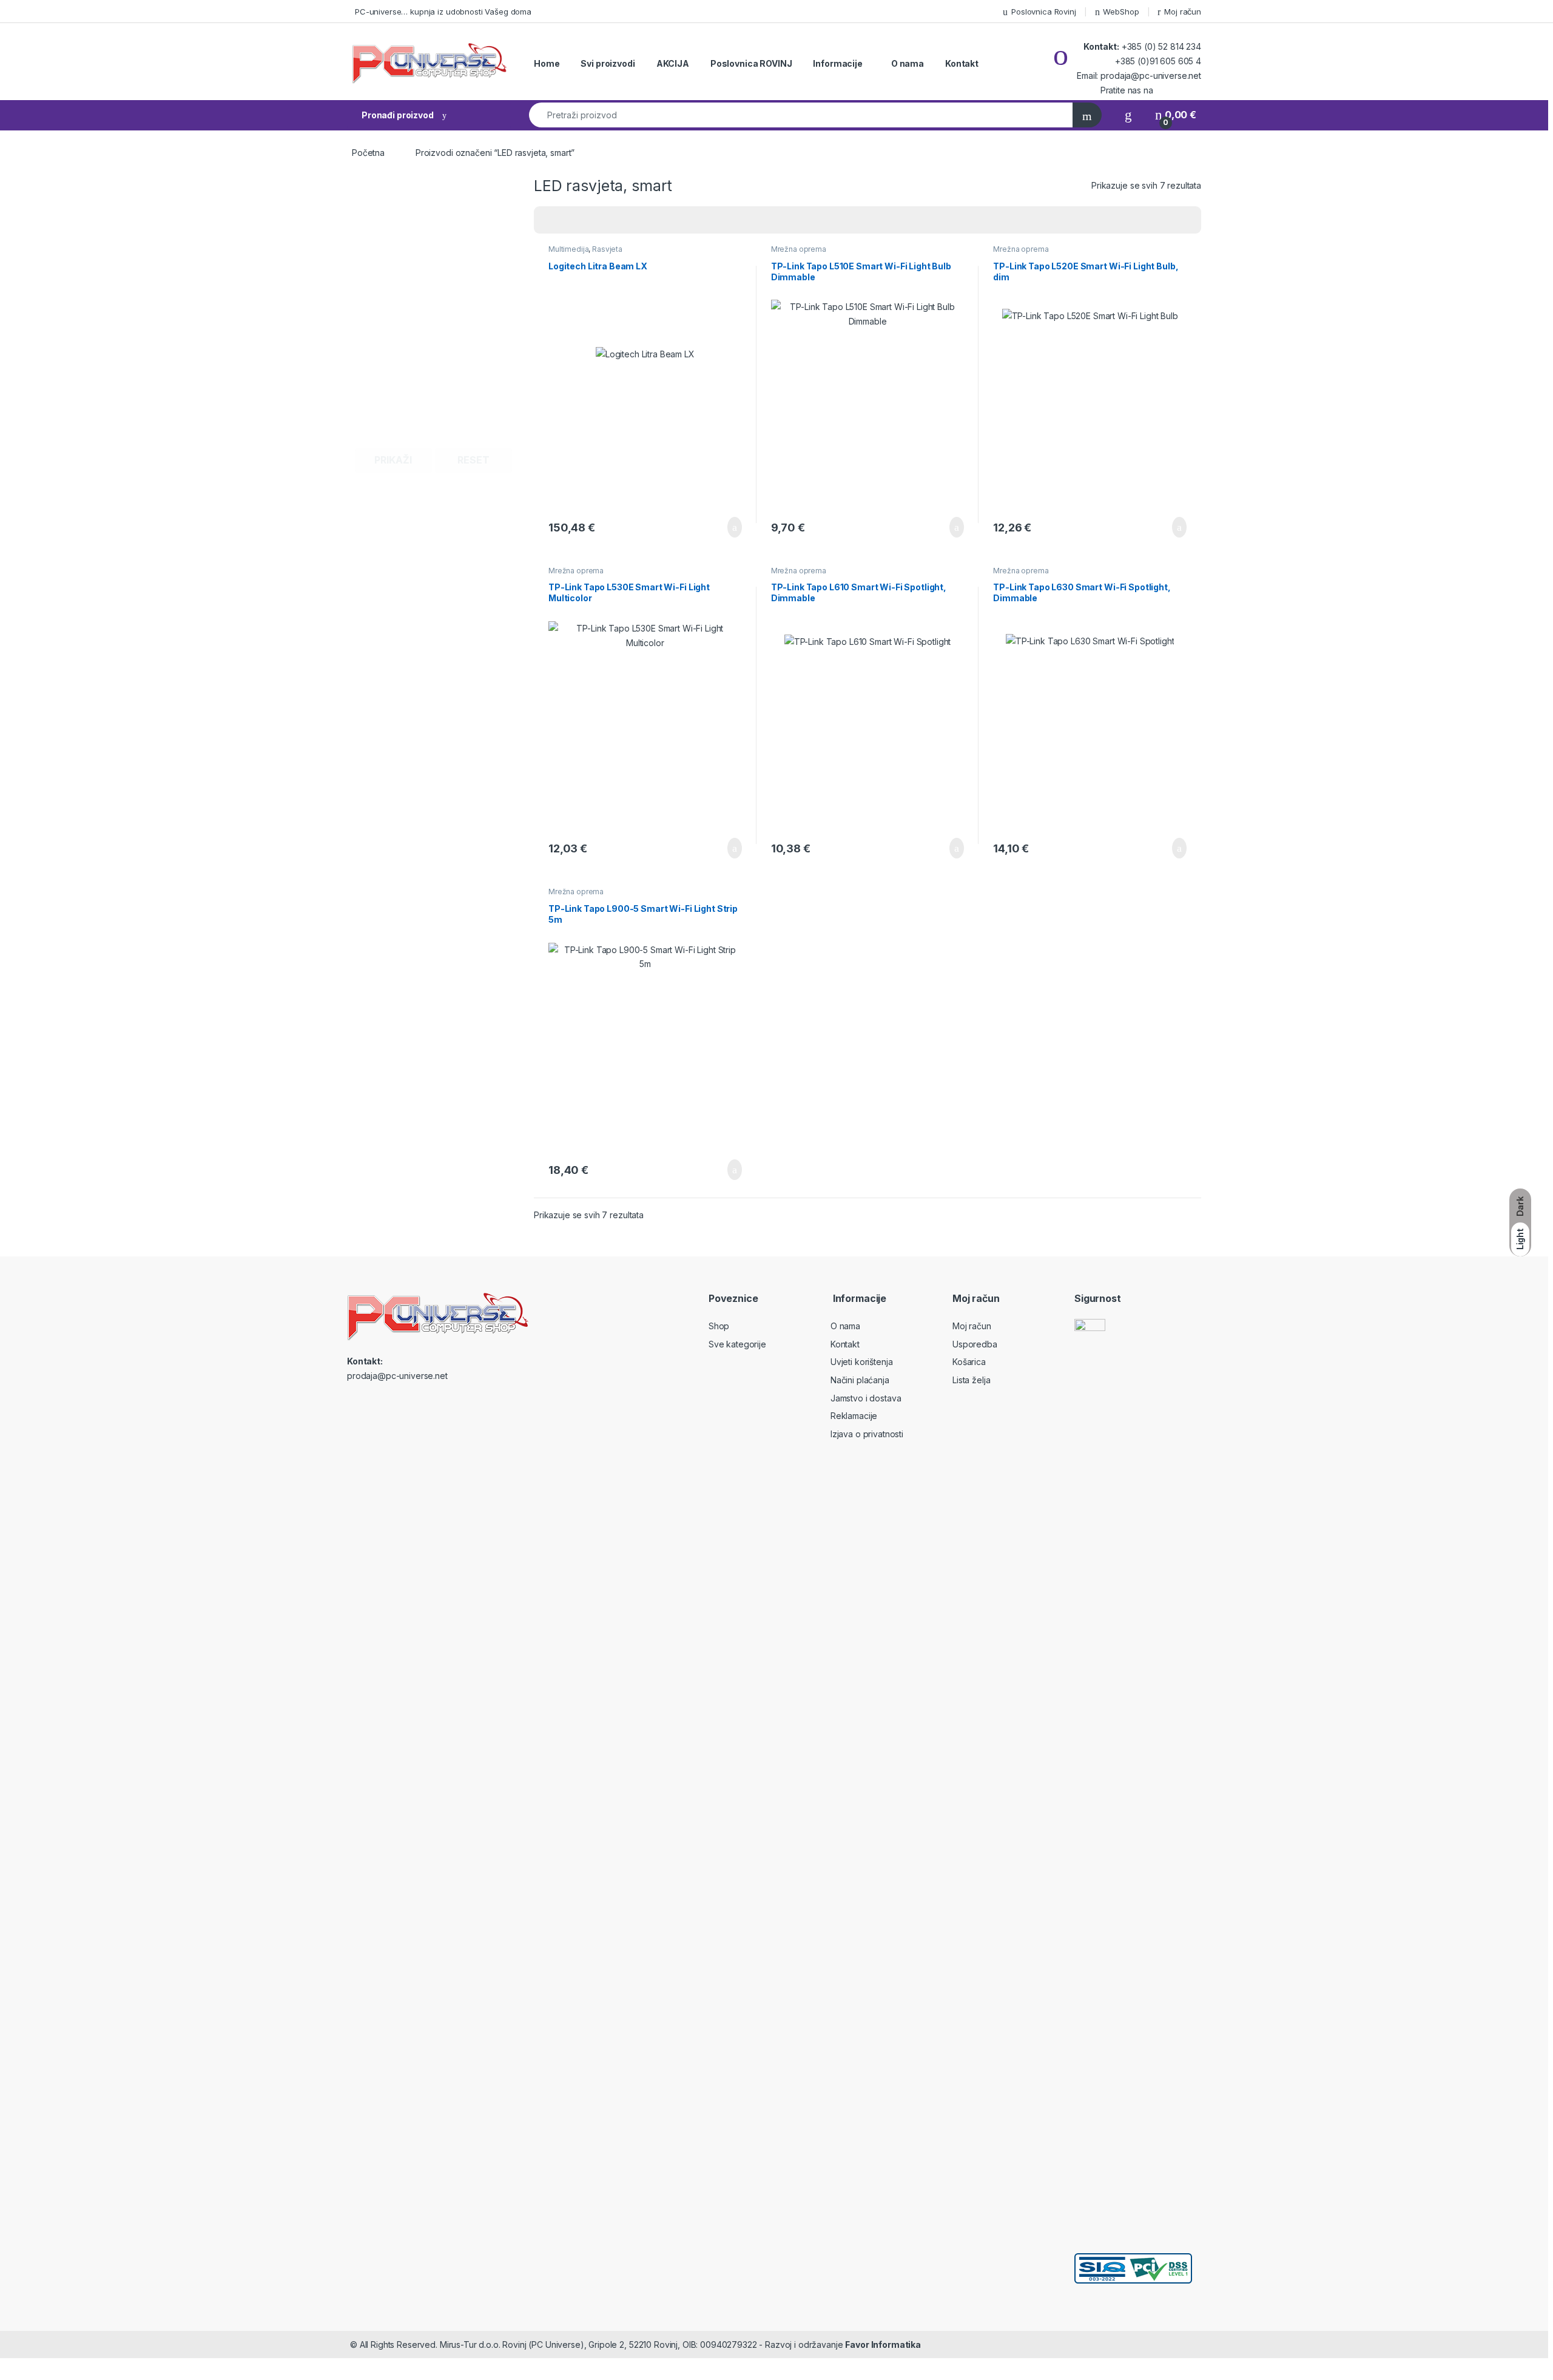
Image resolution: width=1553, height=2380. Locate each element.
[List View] (585, 220)
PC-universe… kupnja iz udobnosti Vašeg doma (443, 12)
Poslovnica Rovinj (1044, 12)
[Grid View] (550, 220)
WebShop (1121, 12)
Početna (368, 153)
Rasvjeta (607, 249)
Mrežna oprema (799, 249)
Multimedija (568, 249)
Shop (719, 1326)
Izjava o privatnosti (867, 1434)
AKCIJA (673, 63)
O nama (908, 63)
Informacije (837, 63)
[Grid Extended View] (568, 220)
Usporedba (975, 1344)
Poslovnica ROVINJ (751, 63)
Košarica (969, 1362)
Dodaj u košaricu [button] (725, 527)
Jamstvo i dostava (866, 1398)
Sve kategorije (737, 1344)
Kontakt (962, 63)
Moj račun (1183, 12)
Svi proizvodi (608, 63)
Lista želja (971, 1380)
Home (547, 63)
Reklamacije (854, 1416)
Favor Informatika (883, 2345)
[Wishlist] (1128, 115)
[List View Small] (603, 220)
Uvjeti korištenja (862, 1362)
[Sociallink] (352, 1402)
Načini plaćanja (860, 1380)
